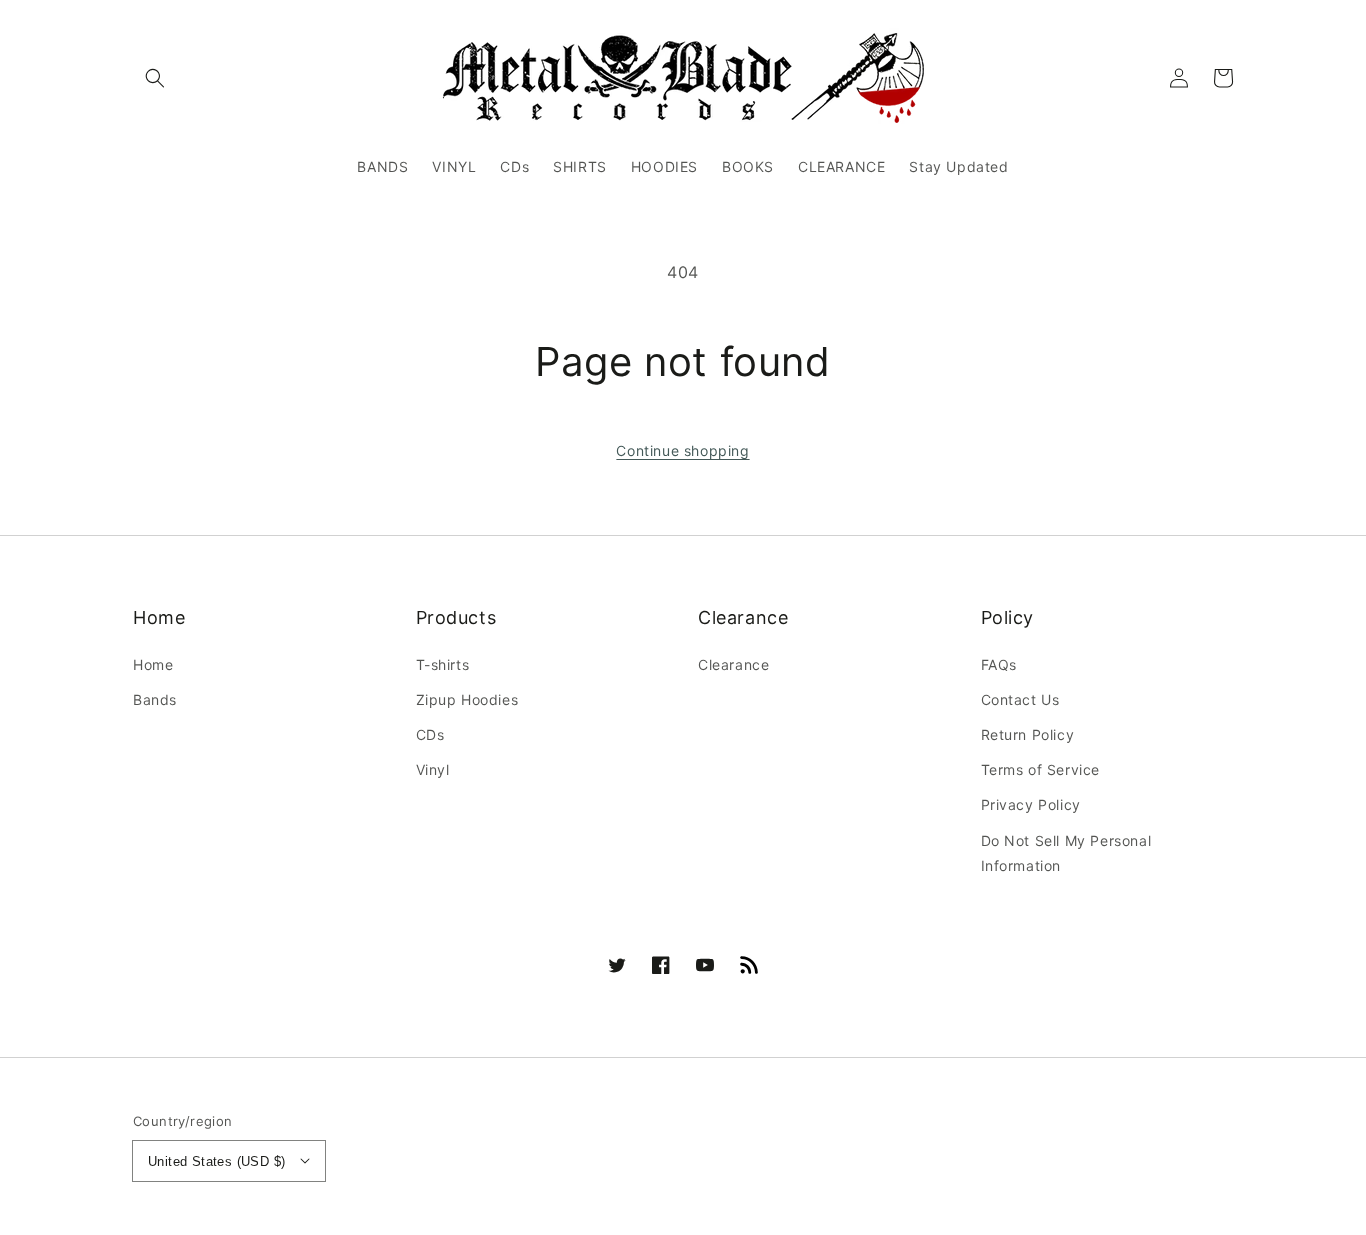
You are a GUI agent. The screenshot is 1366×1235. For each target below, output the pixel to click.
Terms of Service (1041, 769)
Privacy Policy (1031, 804)
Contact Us (1020, 699)
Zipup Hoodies (467, 699)
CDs (430, 734)
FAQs (999, 664)
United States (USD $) (216, 1161)
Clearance (733, 664)
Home (153, 664)
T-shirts (443, 664)
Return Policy (1028, 734)
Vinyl (433, 769)
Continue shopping (682, 450)
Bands (155, 699)
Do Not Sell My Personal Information (1066, 853)
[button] (155, 78)
